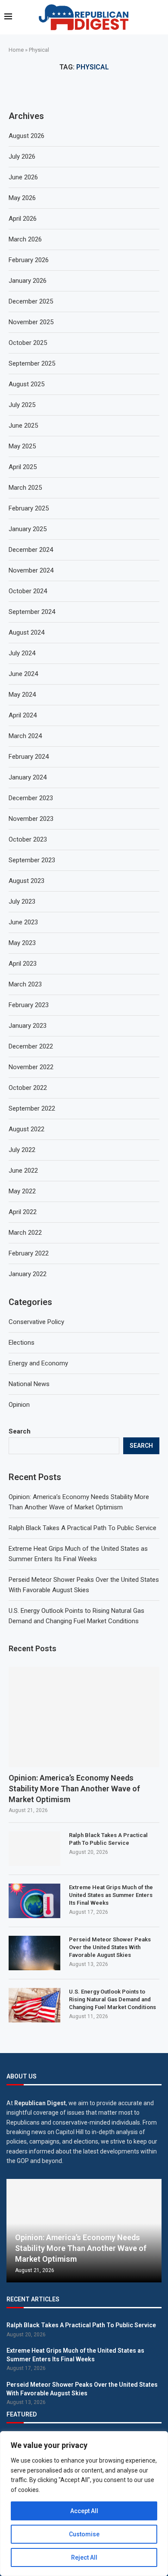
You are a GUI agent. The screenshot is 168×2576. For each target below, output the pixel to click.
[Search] (159, 17)
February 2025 (29, 508)
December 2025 (31, 301)
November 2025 (31, 322)
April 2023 (23, 964)
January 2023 (28, 1026)
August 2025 (26, 384)
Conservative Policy (36, 1322)
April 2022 (23, 1212)
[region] (84, 2504)
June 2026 (23, 177)
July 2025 (22, 405)
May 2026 (22, 198)
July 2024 (22, 653)
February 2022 (29, 1253)
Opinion (19, 1405)
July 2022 (22, 1150)
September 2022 (32, 1108)
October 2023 (28, 839)
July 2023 (22, 901)
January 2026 (28, 281)
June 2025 (23, 426)
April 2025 (23, 467)
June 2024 (23, 674)
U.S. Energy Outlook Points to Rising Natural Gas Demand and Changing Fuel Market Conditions (112, 1999)
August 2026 (26, 136)
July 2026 (22, 157)
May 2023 (22, 943)
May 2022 (22, 1191)
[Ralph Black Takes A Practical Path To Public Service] (34, 1849)
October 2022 (28, 1088)
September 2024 (32, 612)
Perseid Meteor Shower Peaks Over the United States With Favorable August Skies (110, 1947)
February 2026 (29, 260)
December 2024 (31, 550)
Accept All (84, 2511)
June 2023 (23, 922)
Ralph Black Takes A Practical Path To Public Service (82, 1528)
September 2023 (32, 860)
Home (16, 50)
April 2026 (23, 219)
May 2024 (22, 695)
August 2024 (26, 632)
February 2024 (29, 757)
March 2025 (25, 488)
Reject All (84, 2557)
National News (29, 1384)
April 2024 (23, 715)
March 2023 (25, 984)
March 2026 (25, 239)
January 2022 (28, 1274)
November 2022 (31, 1067)
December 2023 (31, 798)
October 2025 (28, 343)
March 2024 (25, 736)
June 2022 (23, 1171)
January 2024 (28, 777)
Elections (22, 1343)
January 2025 (28, 529)
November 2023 (31, 819)
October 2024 (28, 591)
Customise (84, 2534)
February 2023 (29, 1005)
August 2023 (26, 881)
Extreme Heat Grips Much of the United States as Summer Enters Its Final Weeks (111, 1895)
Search (20, 1431)
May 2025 (22, 446)
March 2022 (25, 1233)
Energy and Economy (38, 1363)
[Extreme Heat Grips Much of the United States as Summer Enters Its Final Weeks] (34, 1901)
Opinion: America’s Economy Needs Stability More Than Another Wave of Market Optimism (74, 1789)
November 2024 (31, 570)
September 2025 (32, 363)
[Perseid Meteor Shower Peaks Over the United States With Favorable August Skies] (34, 1953)
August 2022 (26, 1129)
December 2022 (31, 1046)
